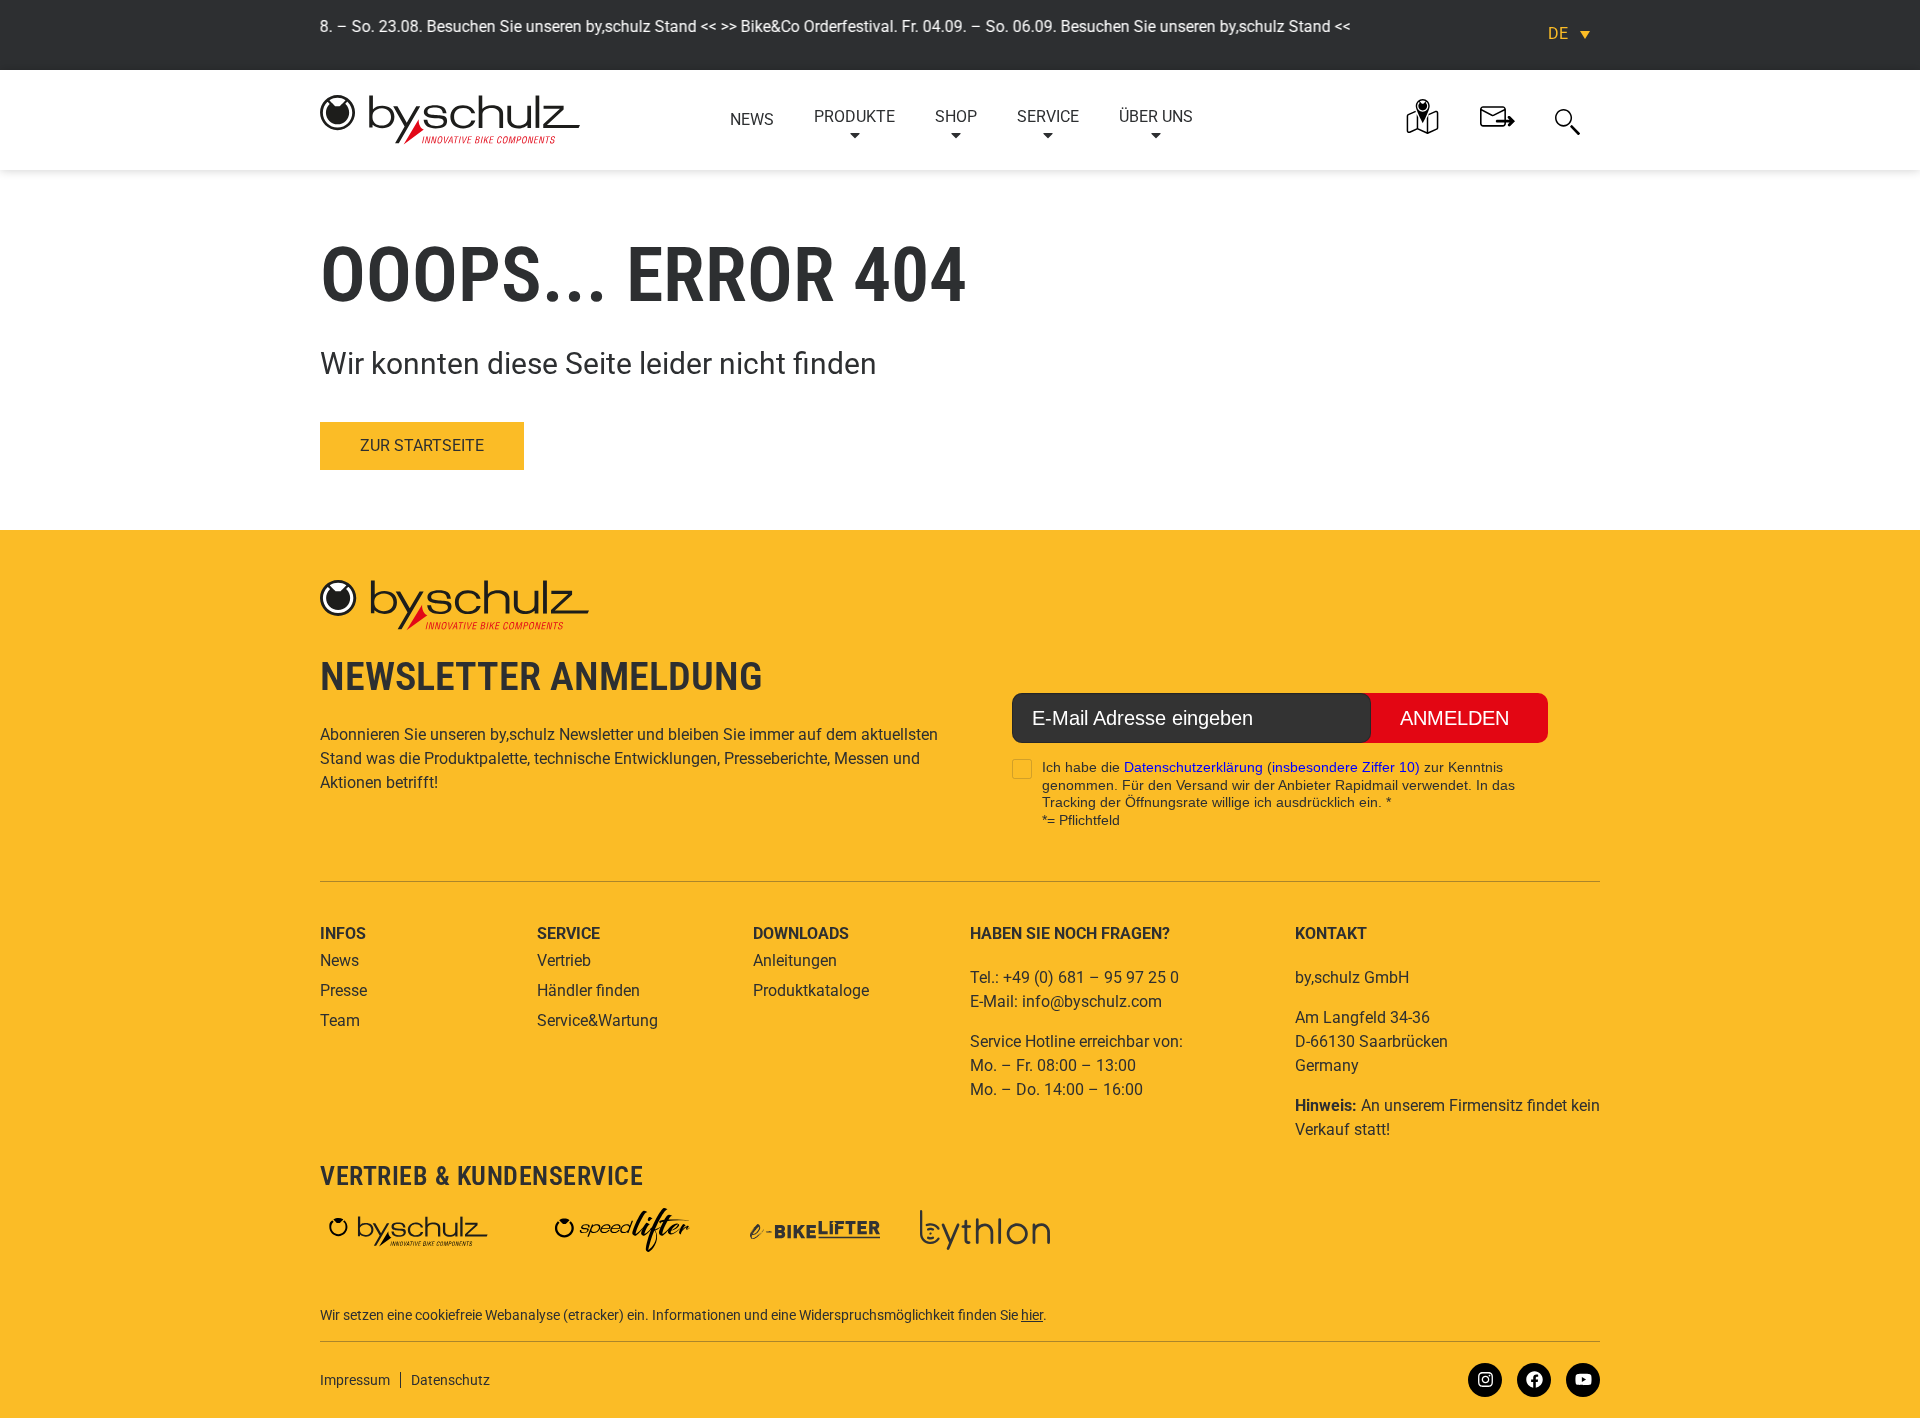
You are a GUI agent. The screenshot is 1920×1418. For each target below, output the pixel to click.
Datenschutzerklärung (1193, 767)
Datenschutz (450, 1380)
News (752, 119)
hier (1032, 1315)
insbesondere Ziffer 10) (1346, 767)
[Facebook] (1534, 1380)
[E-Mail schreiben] (1497, 116)
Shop (956, 116)
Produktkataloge (811, 990)
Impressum (355, 1380)
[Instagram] (1485, 1380)
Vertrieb (564, 960)
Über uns (1156, 116)
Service (1048, 116)
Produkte (854, 116)
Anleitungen (795, 960)
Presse (343, 990)
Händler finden (588, 990)
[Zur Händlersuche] (1422, 116)
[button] (1567, 120)
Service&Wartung (597, 1020)
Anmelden (1454, 718)
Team (340, 1020)
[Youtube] (1583, 1380)
